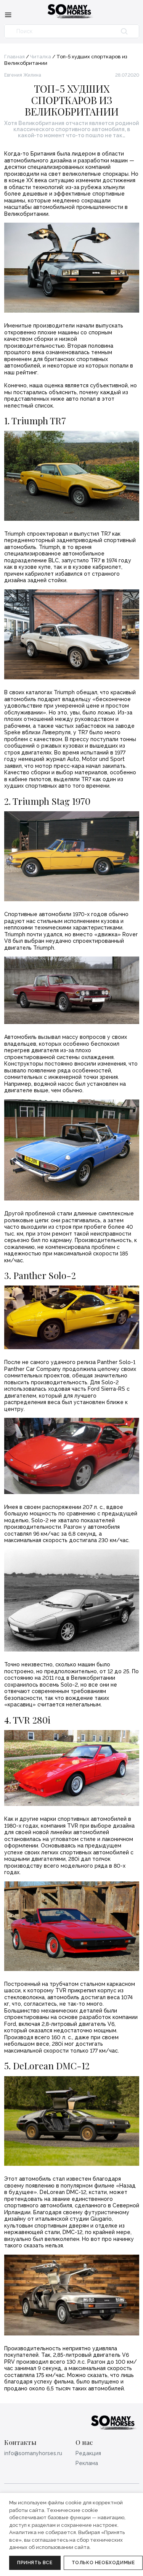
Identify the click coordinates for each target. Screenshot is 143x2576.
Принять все (35, 2563)
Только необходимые (103, 2563)
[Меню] (8, 14)
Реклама (87, 2463)
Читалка (41, 57)
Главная (14, 57)
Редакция (88, 2453)
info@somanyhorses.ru (33, 2453)
